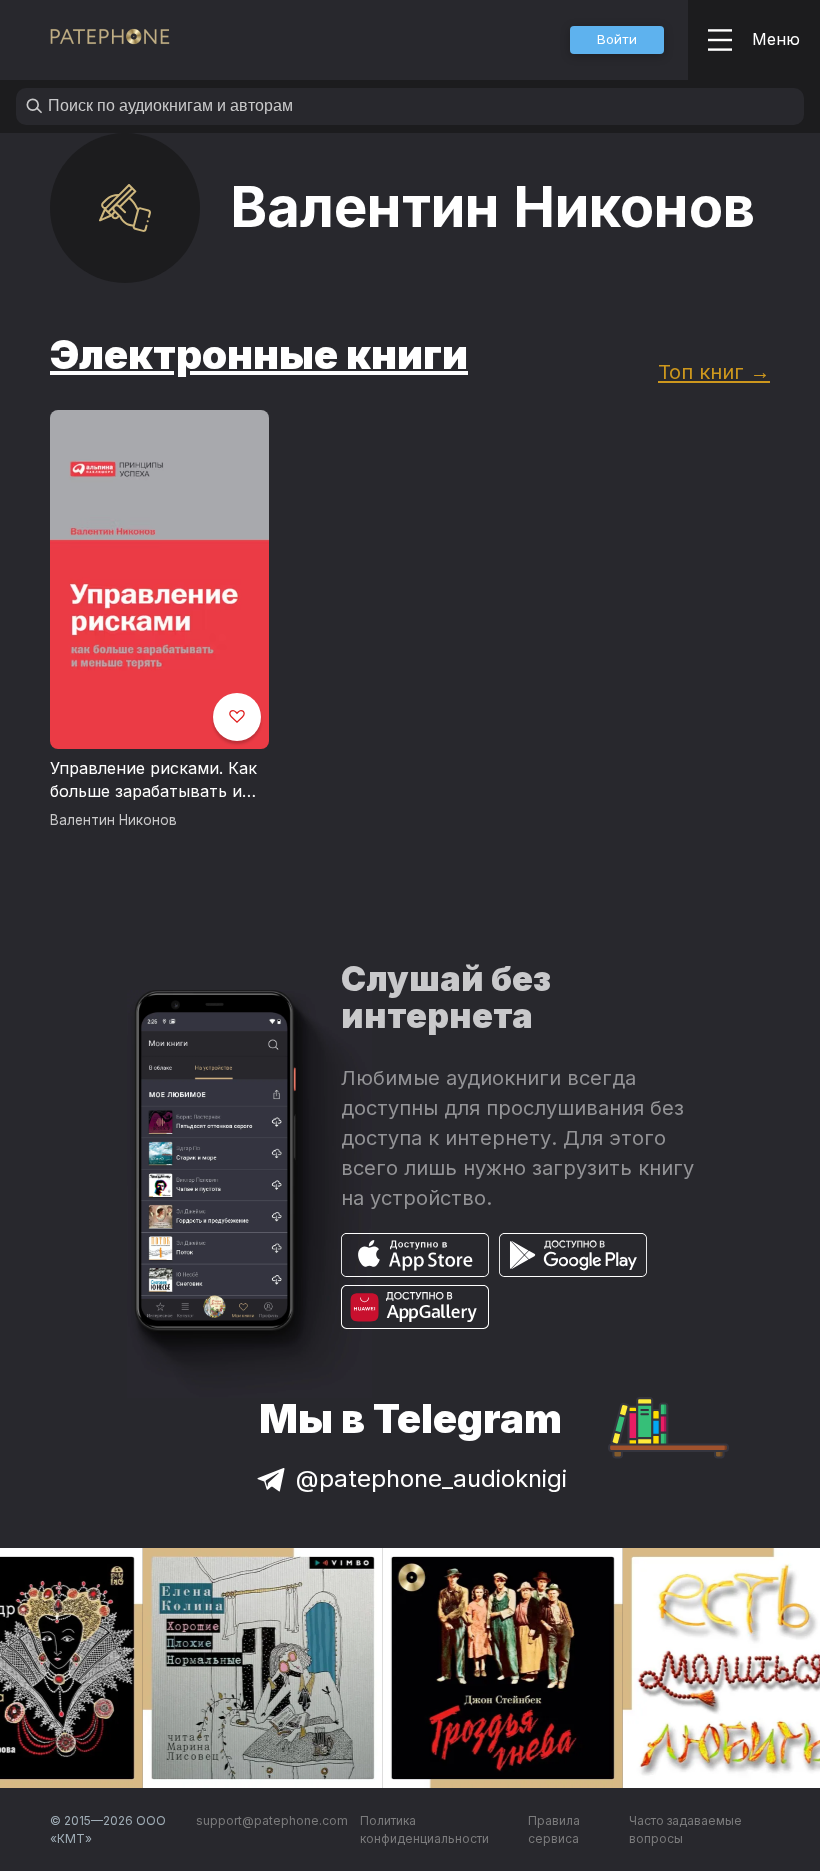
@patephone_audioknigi (431, 1478)
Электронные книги (259, 354)
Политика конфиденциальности (424, 1829)
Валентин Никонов (113, 820)
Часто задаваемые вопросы (685, 1829)
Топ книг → (714, 371)
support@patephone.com (272, 1820)
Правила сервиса (554, 1829)
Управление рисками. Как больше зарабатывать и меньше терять (153, 781)
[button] (617, 40)
